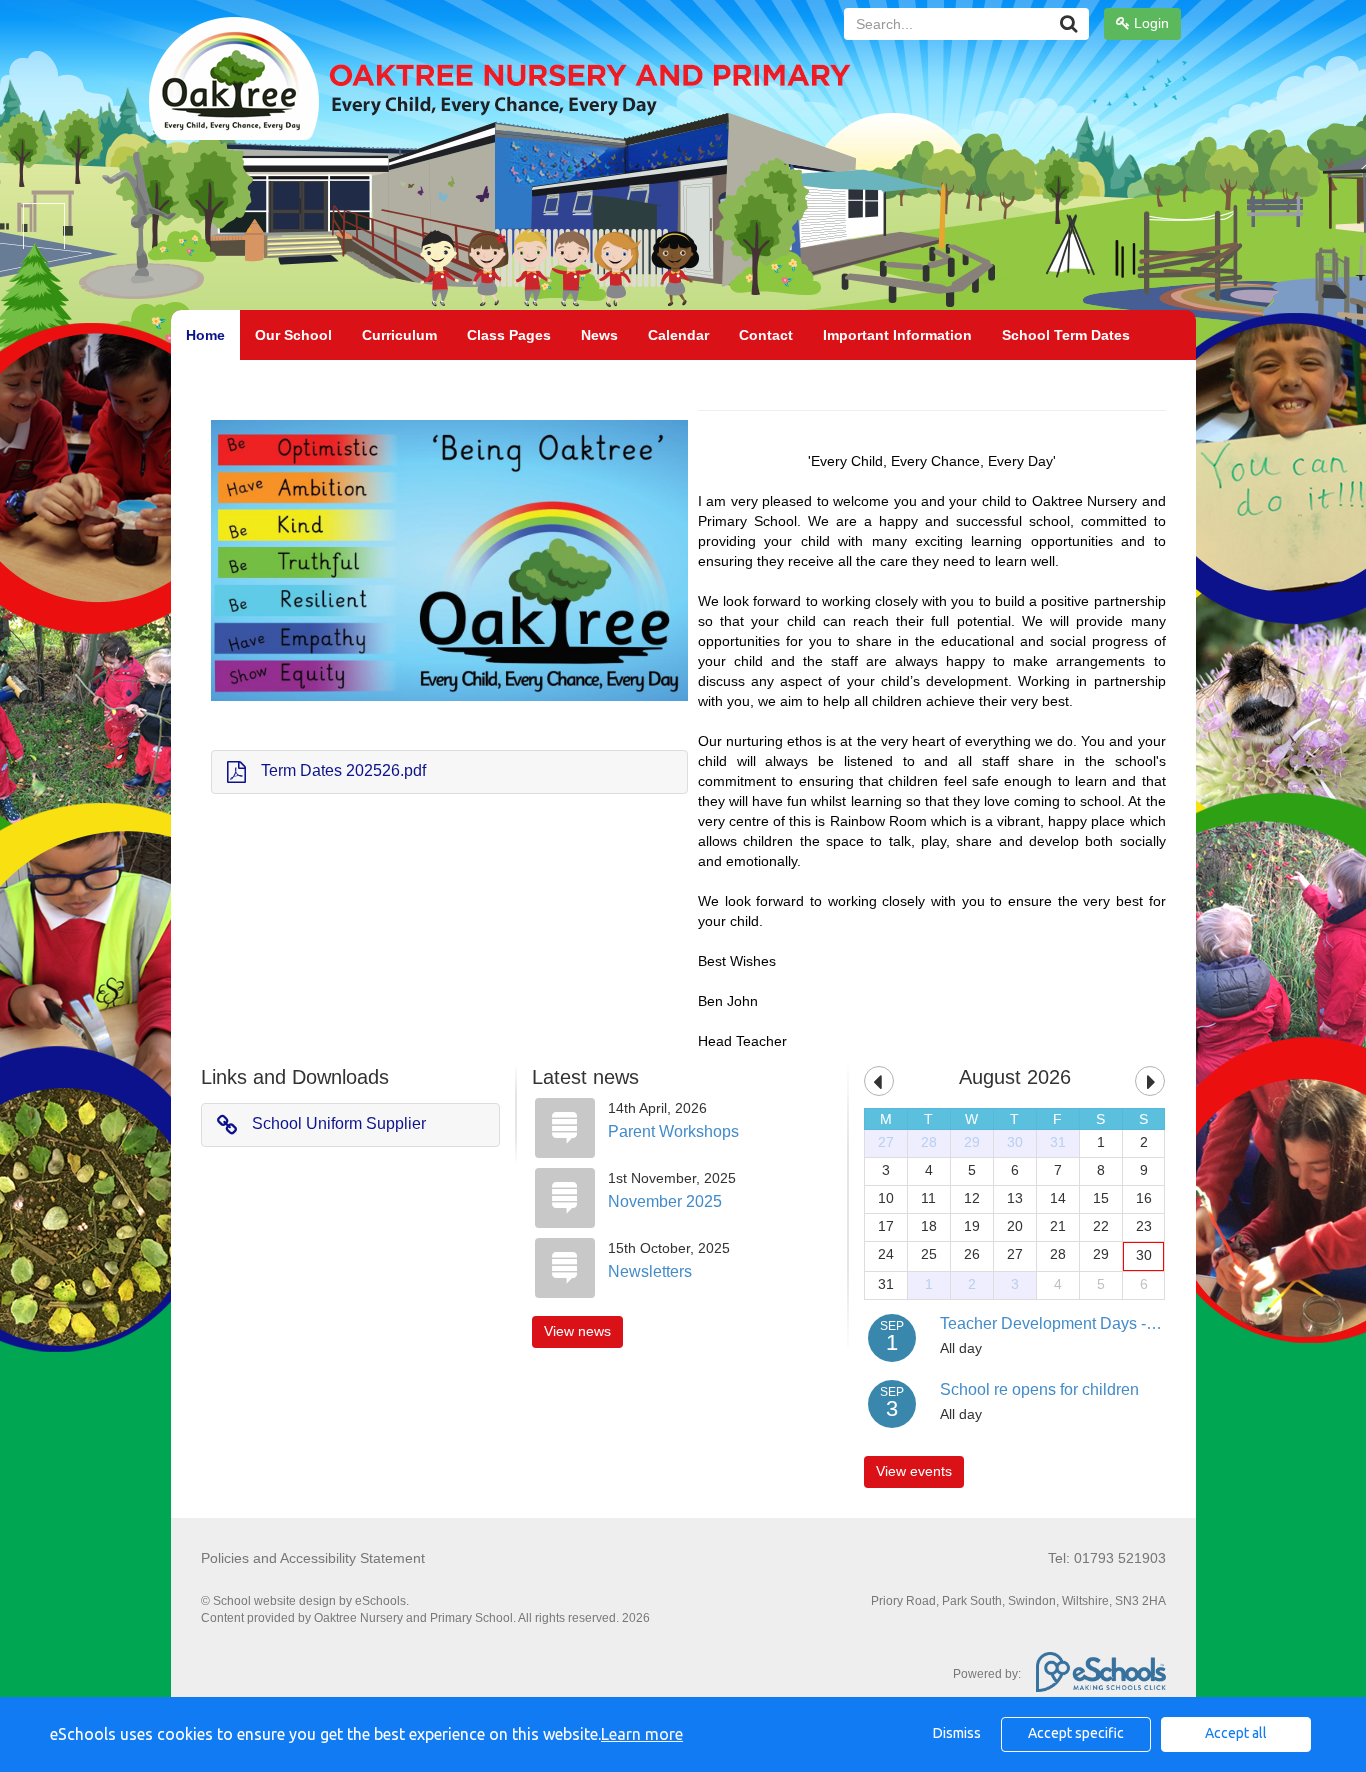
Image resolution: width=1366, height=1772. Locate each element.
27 (886, 1142)
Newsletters (650, 1271)
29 (972, 1142)
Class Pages (509, 335)
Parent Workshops (673, 1131)
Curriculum (399, 335)
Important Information (897, 335)
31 (1058, 1142)
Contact (766, 335)
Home (205, 335)
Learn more (642, 1734)
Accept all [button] (1236, 1733)
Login (1149, 23)
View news (577, 1331)
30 (1015, 1142)
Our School (293, 335)
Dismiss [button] (957, 1733)
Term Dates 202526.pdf (343, 770)
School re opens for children (1039, 1389)
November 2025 (665, 1201)
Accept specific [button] (1076, 1733)
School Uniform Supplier (339, 1123)
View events (914, 1471)
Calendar (678, 335)
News (599, 335)
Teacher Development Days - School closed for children (1137, 1323)
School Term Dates (1066, 335)
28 (929, 1142)
